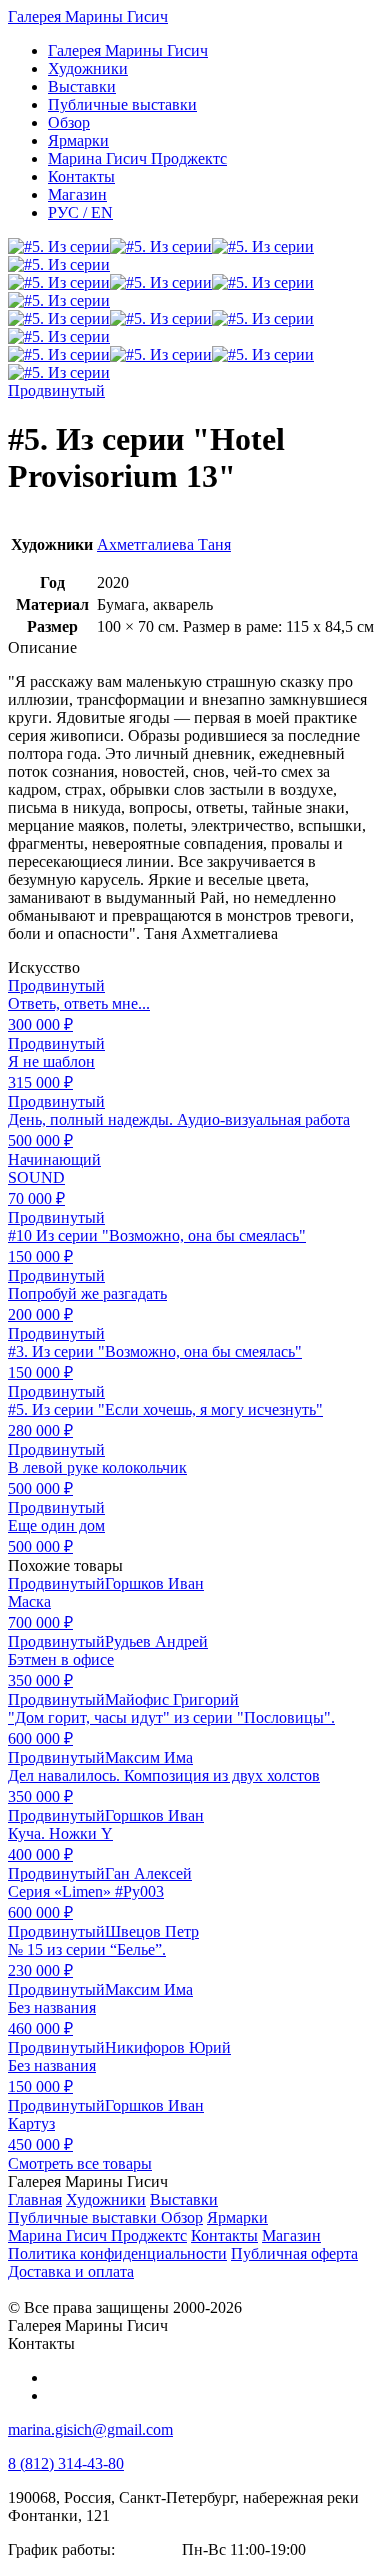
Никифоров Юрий (168, 2047)
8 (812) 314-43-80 (66, 2463)
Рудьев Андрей (156, 1641)
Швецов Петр (152, 1931)
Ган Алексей (148, 1873)
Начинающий (54, 1159)
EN (80, 212)
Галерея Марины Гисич (88, 16)
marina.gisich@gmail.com (90, 2429)
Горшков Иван (154, 1583)
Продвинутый (56, 390)
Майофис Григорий (172, 1699)
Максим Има (149, 1757)
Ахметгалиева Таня (164, 544)
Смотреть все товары (80, 2163)
